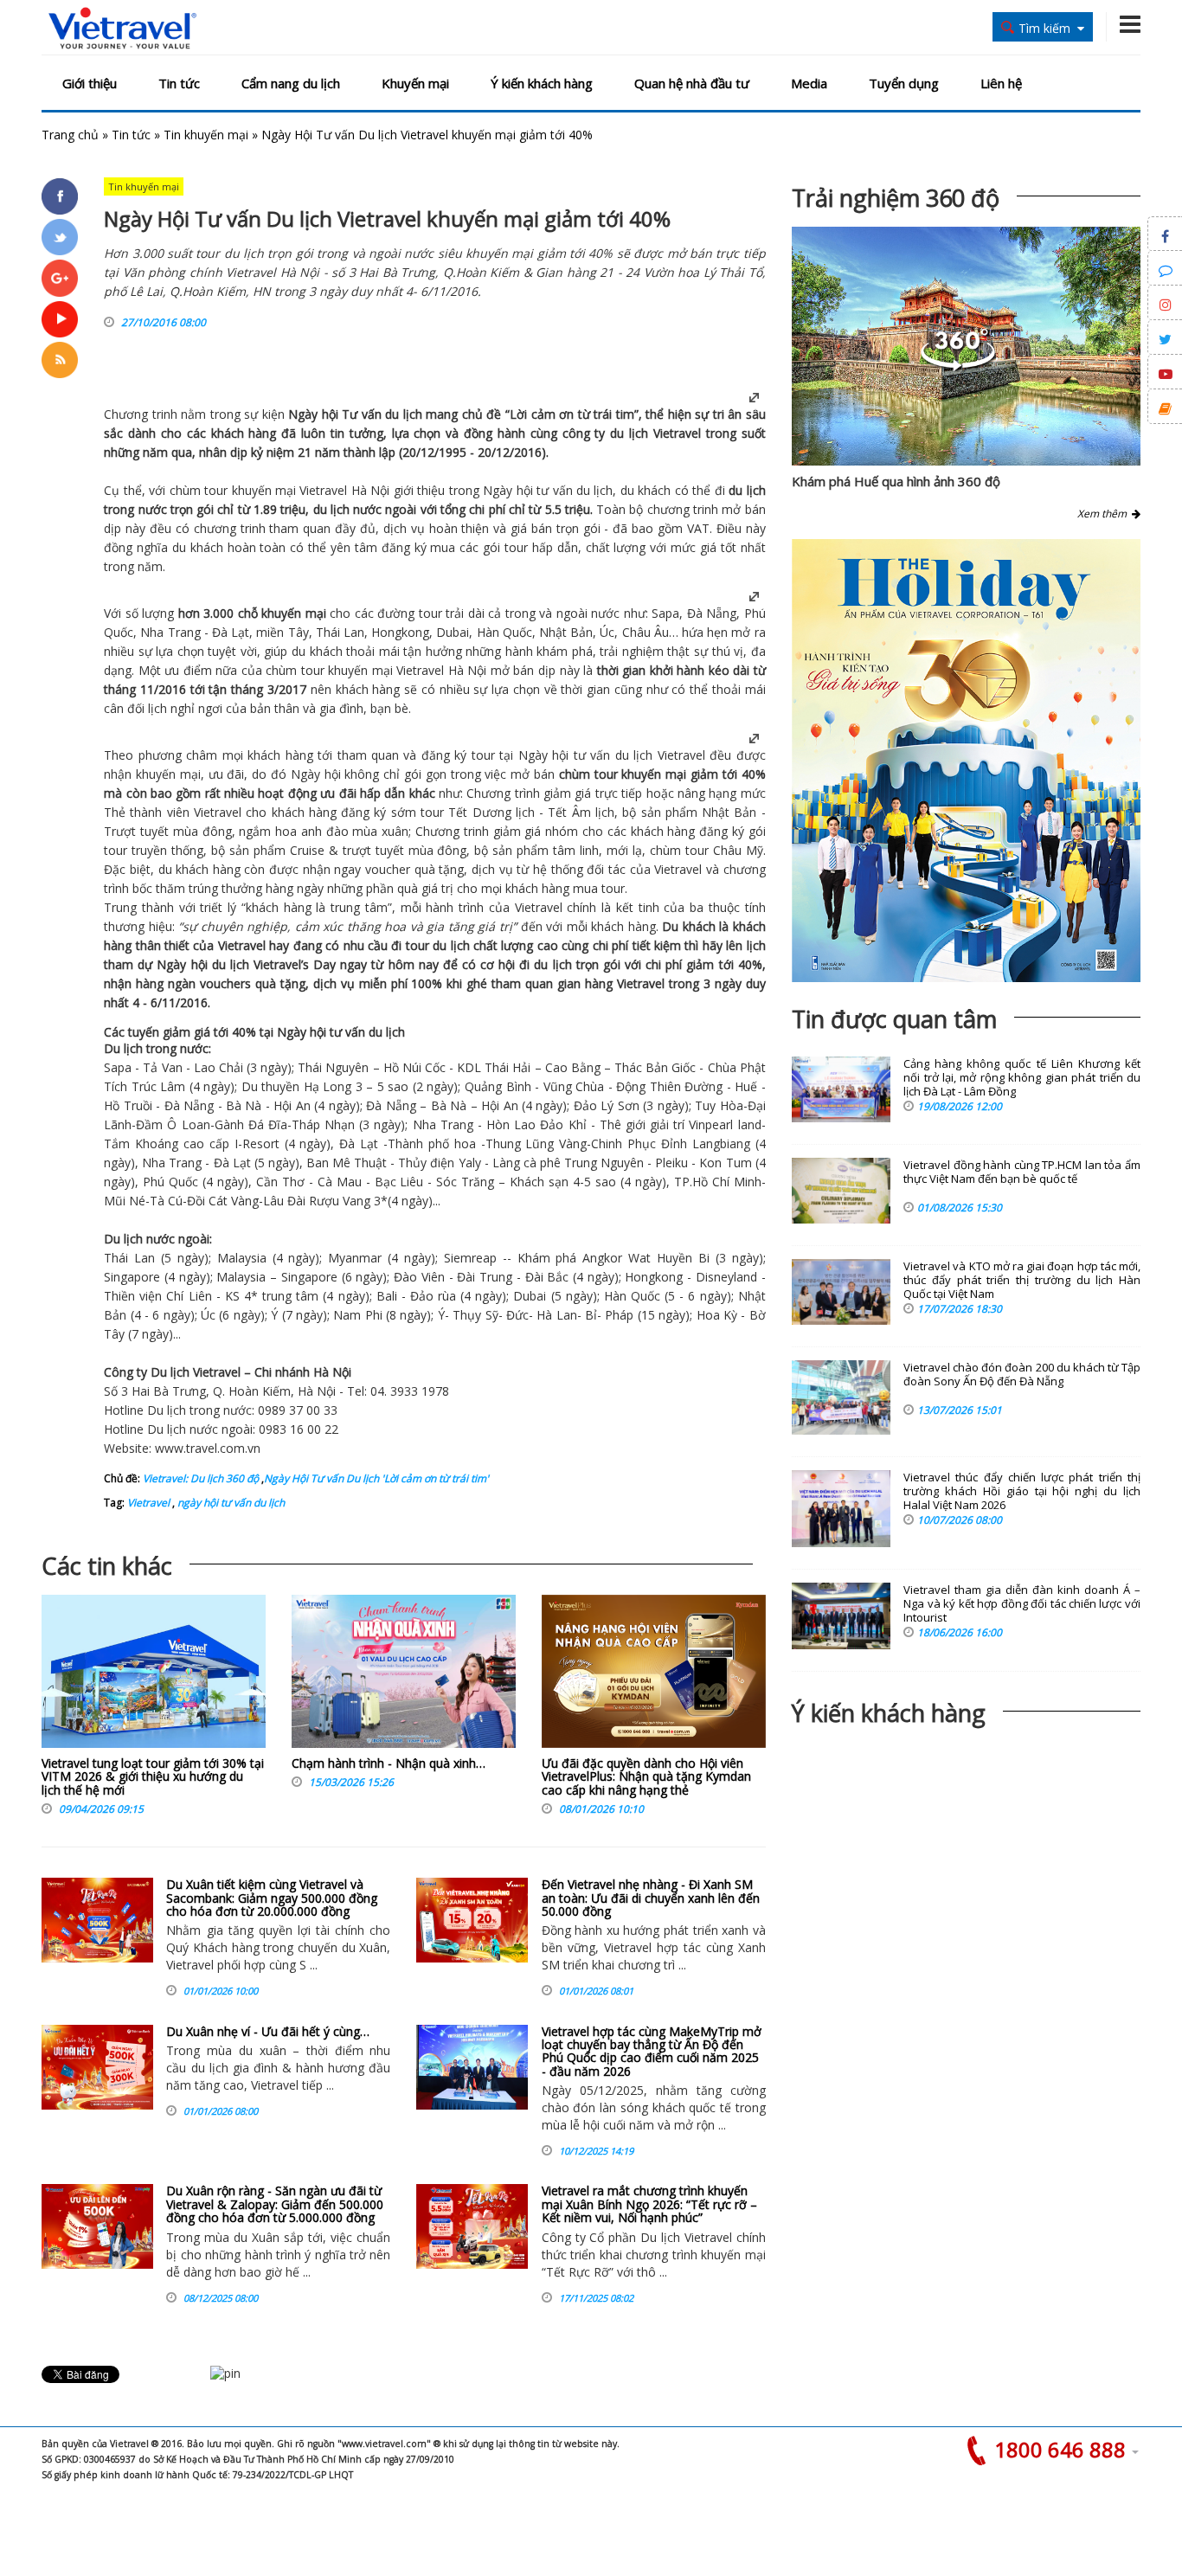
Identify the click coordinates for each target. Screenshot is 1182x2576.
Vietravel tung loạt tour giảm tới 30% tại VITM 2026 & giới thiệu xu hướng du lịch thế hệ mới (153, 1776)
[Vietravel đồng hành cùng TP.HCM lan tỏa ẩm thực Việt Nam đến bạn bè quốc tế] (841, 1191)
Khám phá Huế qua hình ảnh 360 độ (896, 481)
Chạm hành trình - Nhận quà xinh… (389, 1763)
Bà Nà (244, 1105)
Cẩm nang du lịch (291, 83)
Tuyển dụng (904, 83)
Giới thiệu (90, 83)
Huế (745, 1086)
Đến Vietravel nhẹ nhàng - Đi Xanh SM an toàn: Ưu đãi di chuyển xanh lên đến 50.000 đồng (651, 1898)
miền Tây (282, 632)
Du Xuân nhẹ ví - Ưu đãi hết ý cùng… (268, 2031)
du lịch (404, 414)
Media (809, 83)
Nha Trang (170, 632)
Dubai (453, 632)
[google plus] (60, 278)
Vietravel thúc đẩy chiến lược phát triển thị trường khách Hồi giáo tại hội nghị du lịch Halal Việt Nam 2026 (1022, 1491)
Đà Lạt (231, 632)
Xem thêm (1105, 514)
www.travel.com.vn (208, 1448)
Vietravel (677, 433)
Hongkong (400, 632)
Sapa (665, 613)
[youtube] (60, 319)
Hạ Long (328, 1086)
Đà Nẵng (712, 613)
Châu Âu (646, 632)
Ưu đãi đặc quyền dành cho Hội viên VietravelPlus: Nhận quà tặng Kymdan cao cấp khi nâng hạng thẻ (646, 1776)
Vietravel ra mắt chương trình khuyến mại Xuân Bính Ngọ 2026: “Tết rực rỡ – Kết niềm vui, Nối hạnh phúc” (649, 2204)
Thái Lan (340, 632)
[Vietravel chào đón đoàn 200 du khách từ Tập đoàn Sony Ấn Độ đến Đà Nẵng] (841, 1397)
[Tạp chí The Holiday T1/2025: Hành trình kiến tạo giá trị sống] (966, 761)
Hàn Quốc (504, 632)
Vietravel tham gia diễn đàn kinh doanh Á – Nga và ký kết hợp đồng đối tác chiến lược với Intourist (1022, 1604)
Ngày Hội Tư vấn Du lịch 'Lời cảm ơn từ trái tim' (376, 1478)
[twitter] (60, 237)
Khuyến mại (415, 83)
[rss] (60, 360)
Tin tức (179, 83)
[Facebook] (60, 196)
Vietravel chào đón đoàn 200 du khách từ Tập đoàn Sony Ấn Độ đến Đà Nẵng (1022, 1375)
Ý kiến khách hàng (542, 83)
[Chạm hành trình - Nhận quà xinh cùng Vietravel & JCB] (404, 1676)
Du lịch (123, 1048)
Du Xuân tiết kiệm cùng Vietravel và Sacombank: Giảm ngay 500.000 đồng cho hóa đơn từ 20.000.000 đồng (272, 1898)
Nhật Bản (566, 632)
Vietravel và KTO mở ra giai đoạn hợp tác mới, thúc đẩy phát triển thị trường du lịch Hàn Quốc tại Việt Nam (1022, 1280)
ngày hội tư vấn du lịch (230, 1503)
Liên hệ (1001, 83)
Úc (607, 632)
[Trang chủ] (122, 29)
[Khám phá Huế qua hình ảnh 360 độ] (958, 366)
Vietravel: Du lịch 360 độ (201, 1478)
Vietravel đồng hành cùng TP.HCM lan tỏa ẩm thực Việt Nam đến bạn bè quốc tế (1022, 1172)
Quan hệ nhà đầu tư (692, 83)
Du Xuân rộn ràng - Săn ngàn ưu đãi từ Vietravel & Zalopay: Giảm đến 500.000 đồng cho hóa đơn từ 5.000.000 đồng (275, 2204)
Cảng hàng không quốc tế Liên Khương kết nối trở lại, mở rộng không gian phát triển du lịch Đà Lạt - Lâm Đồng (1022, 1078)
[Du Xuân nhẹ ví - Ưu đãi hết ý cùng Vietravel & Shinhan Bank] (97, 2067)
